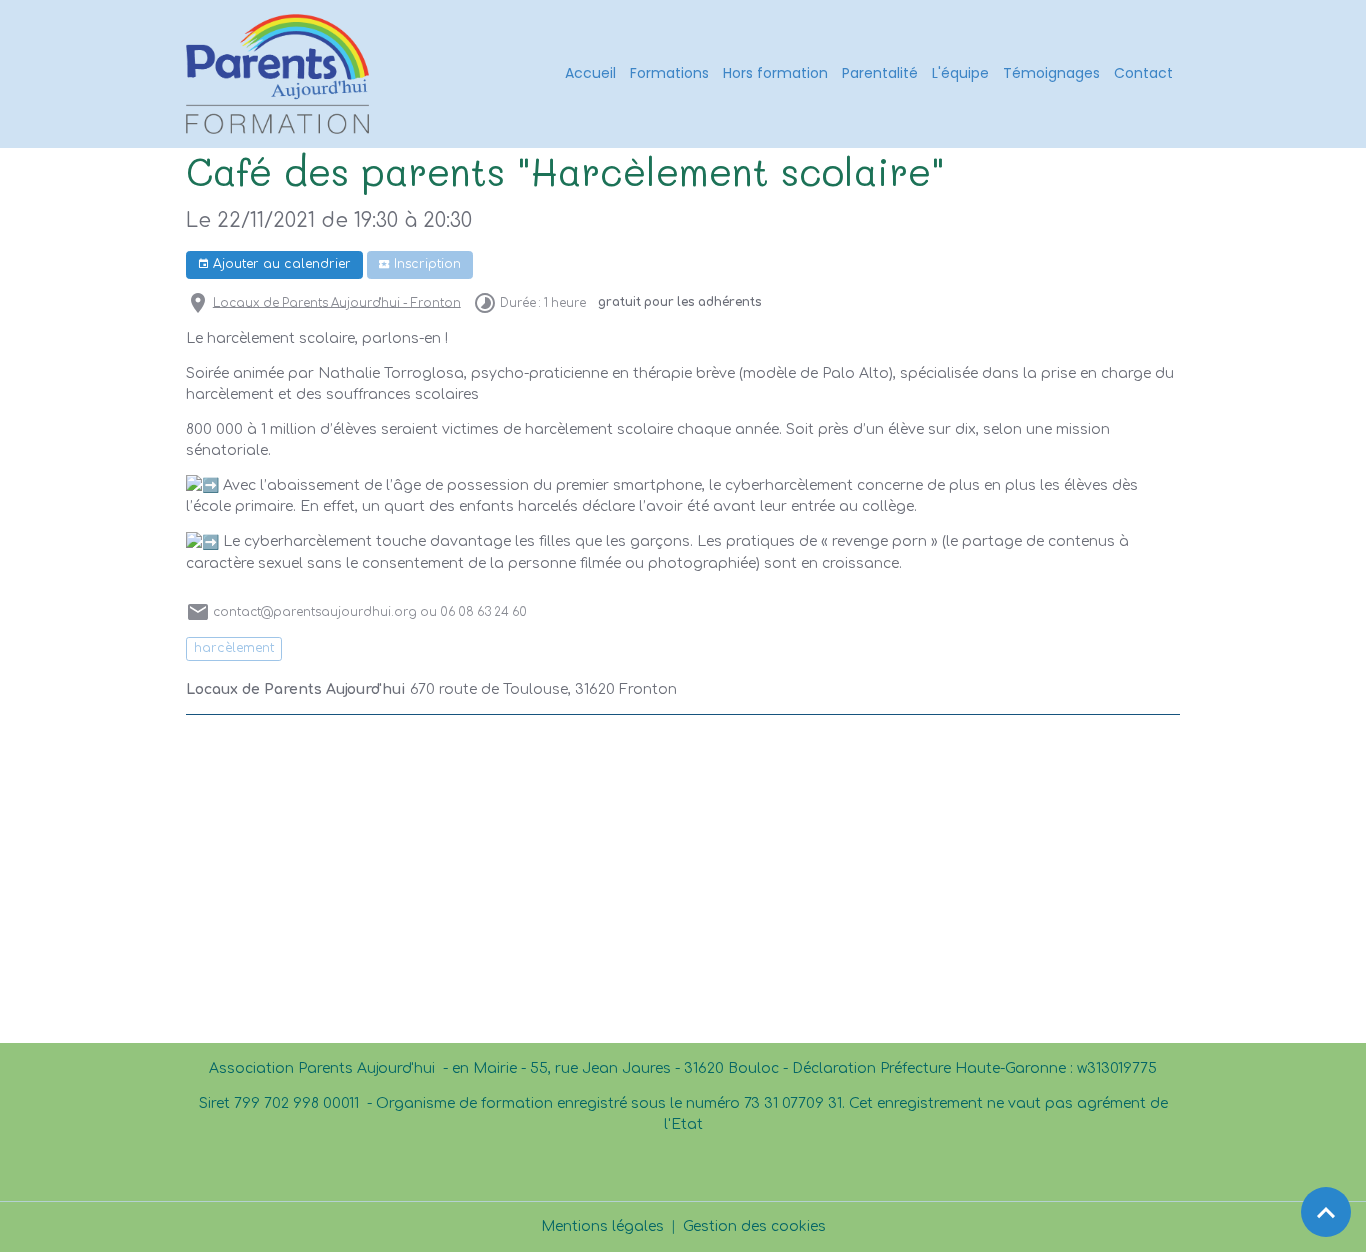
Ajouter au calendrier (280, 264)
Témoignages (1051, 73)
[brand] (281, 74)
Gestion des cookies (754, 1226)
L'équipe (960, 73)
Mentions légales (602, 1226)
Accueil (590, 73)
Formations (669, 73)
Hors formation (775, 73)
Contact (1143, 73)
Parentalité (880, 73)
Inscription (425, 264)
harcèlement (234, 648)
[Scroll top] (1326, 1212)
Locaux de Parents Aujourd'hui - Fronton (337, 302)
